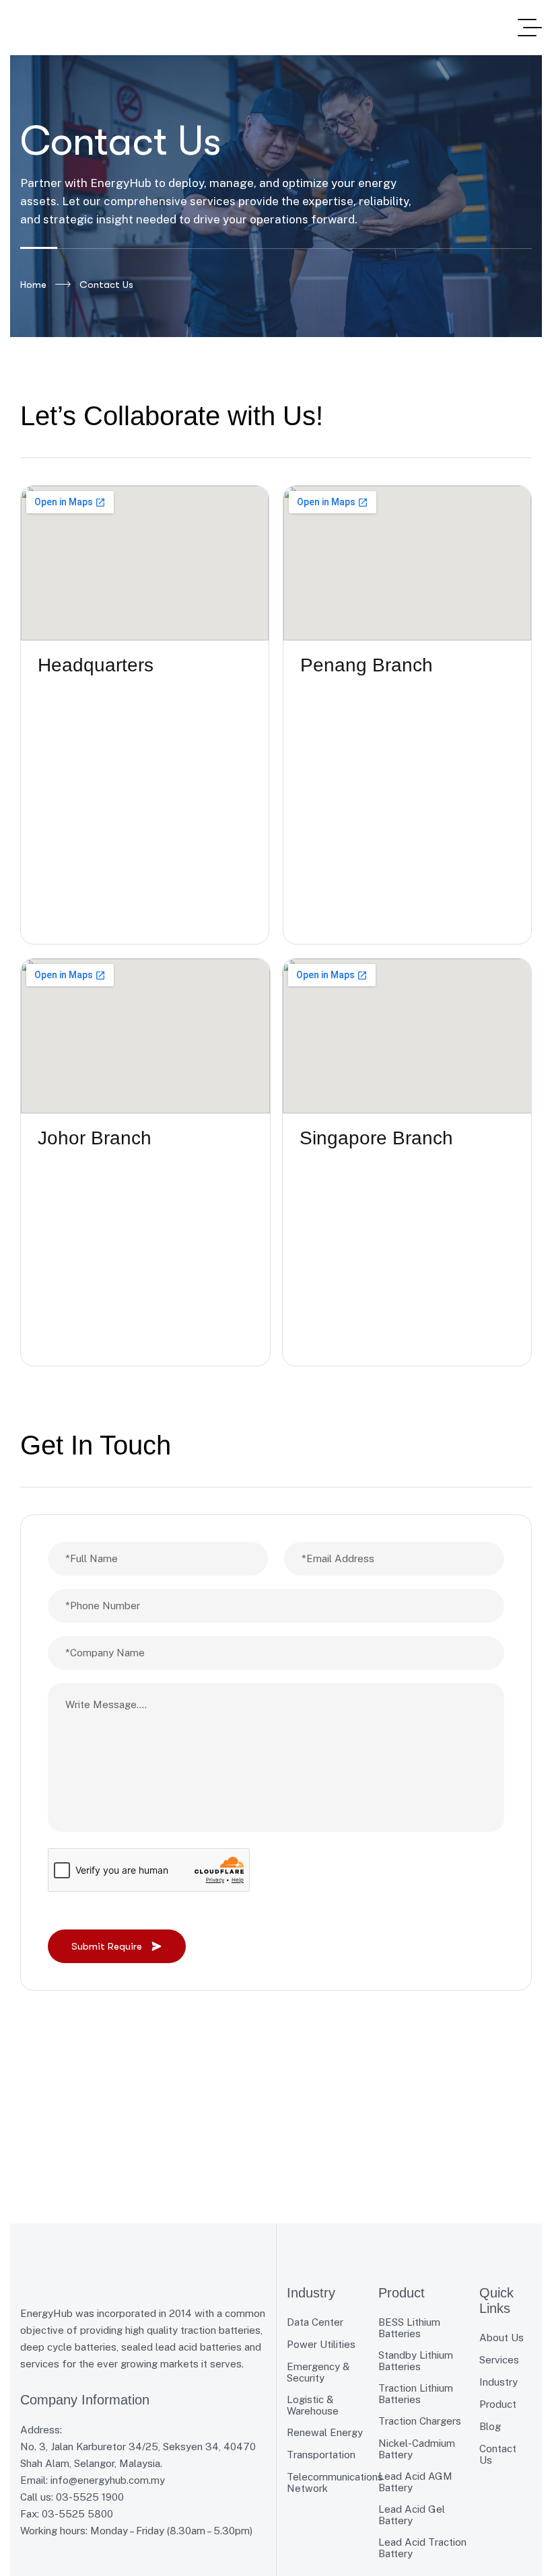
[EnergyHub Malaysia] (111, 28)
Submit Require (107, 1946)
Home (33, 285)
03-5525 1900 (90, 2497)
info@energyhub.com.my (108, 2480)
